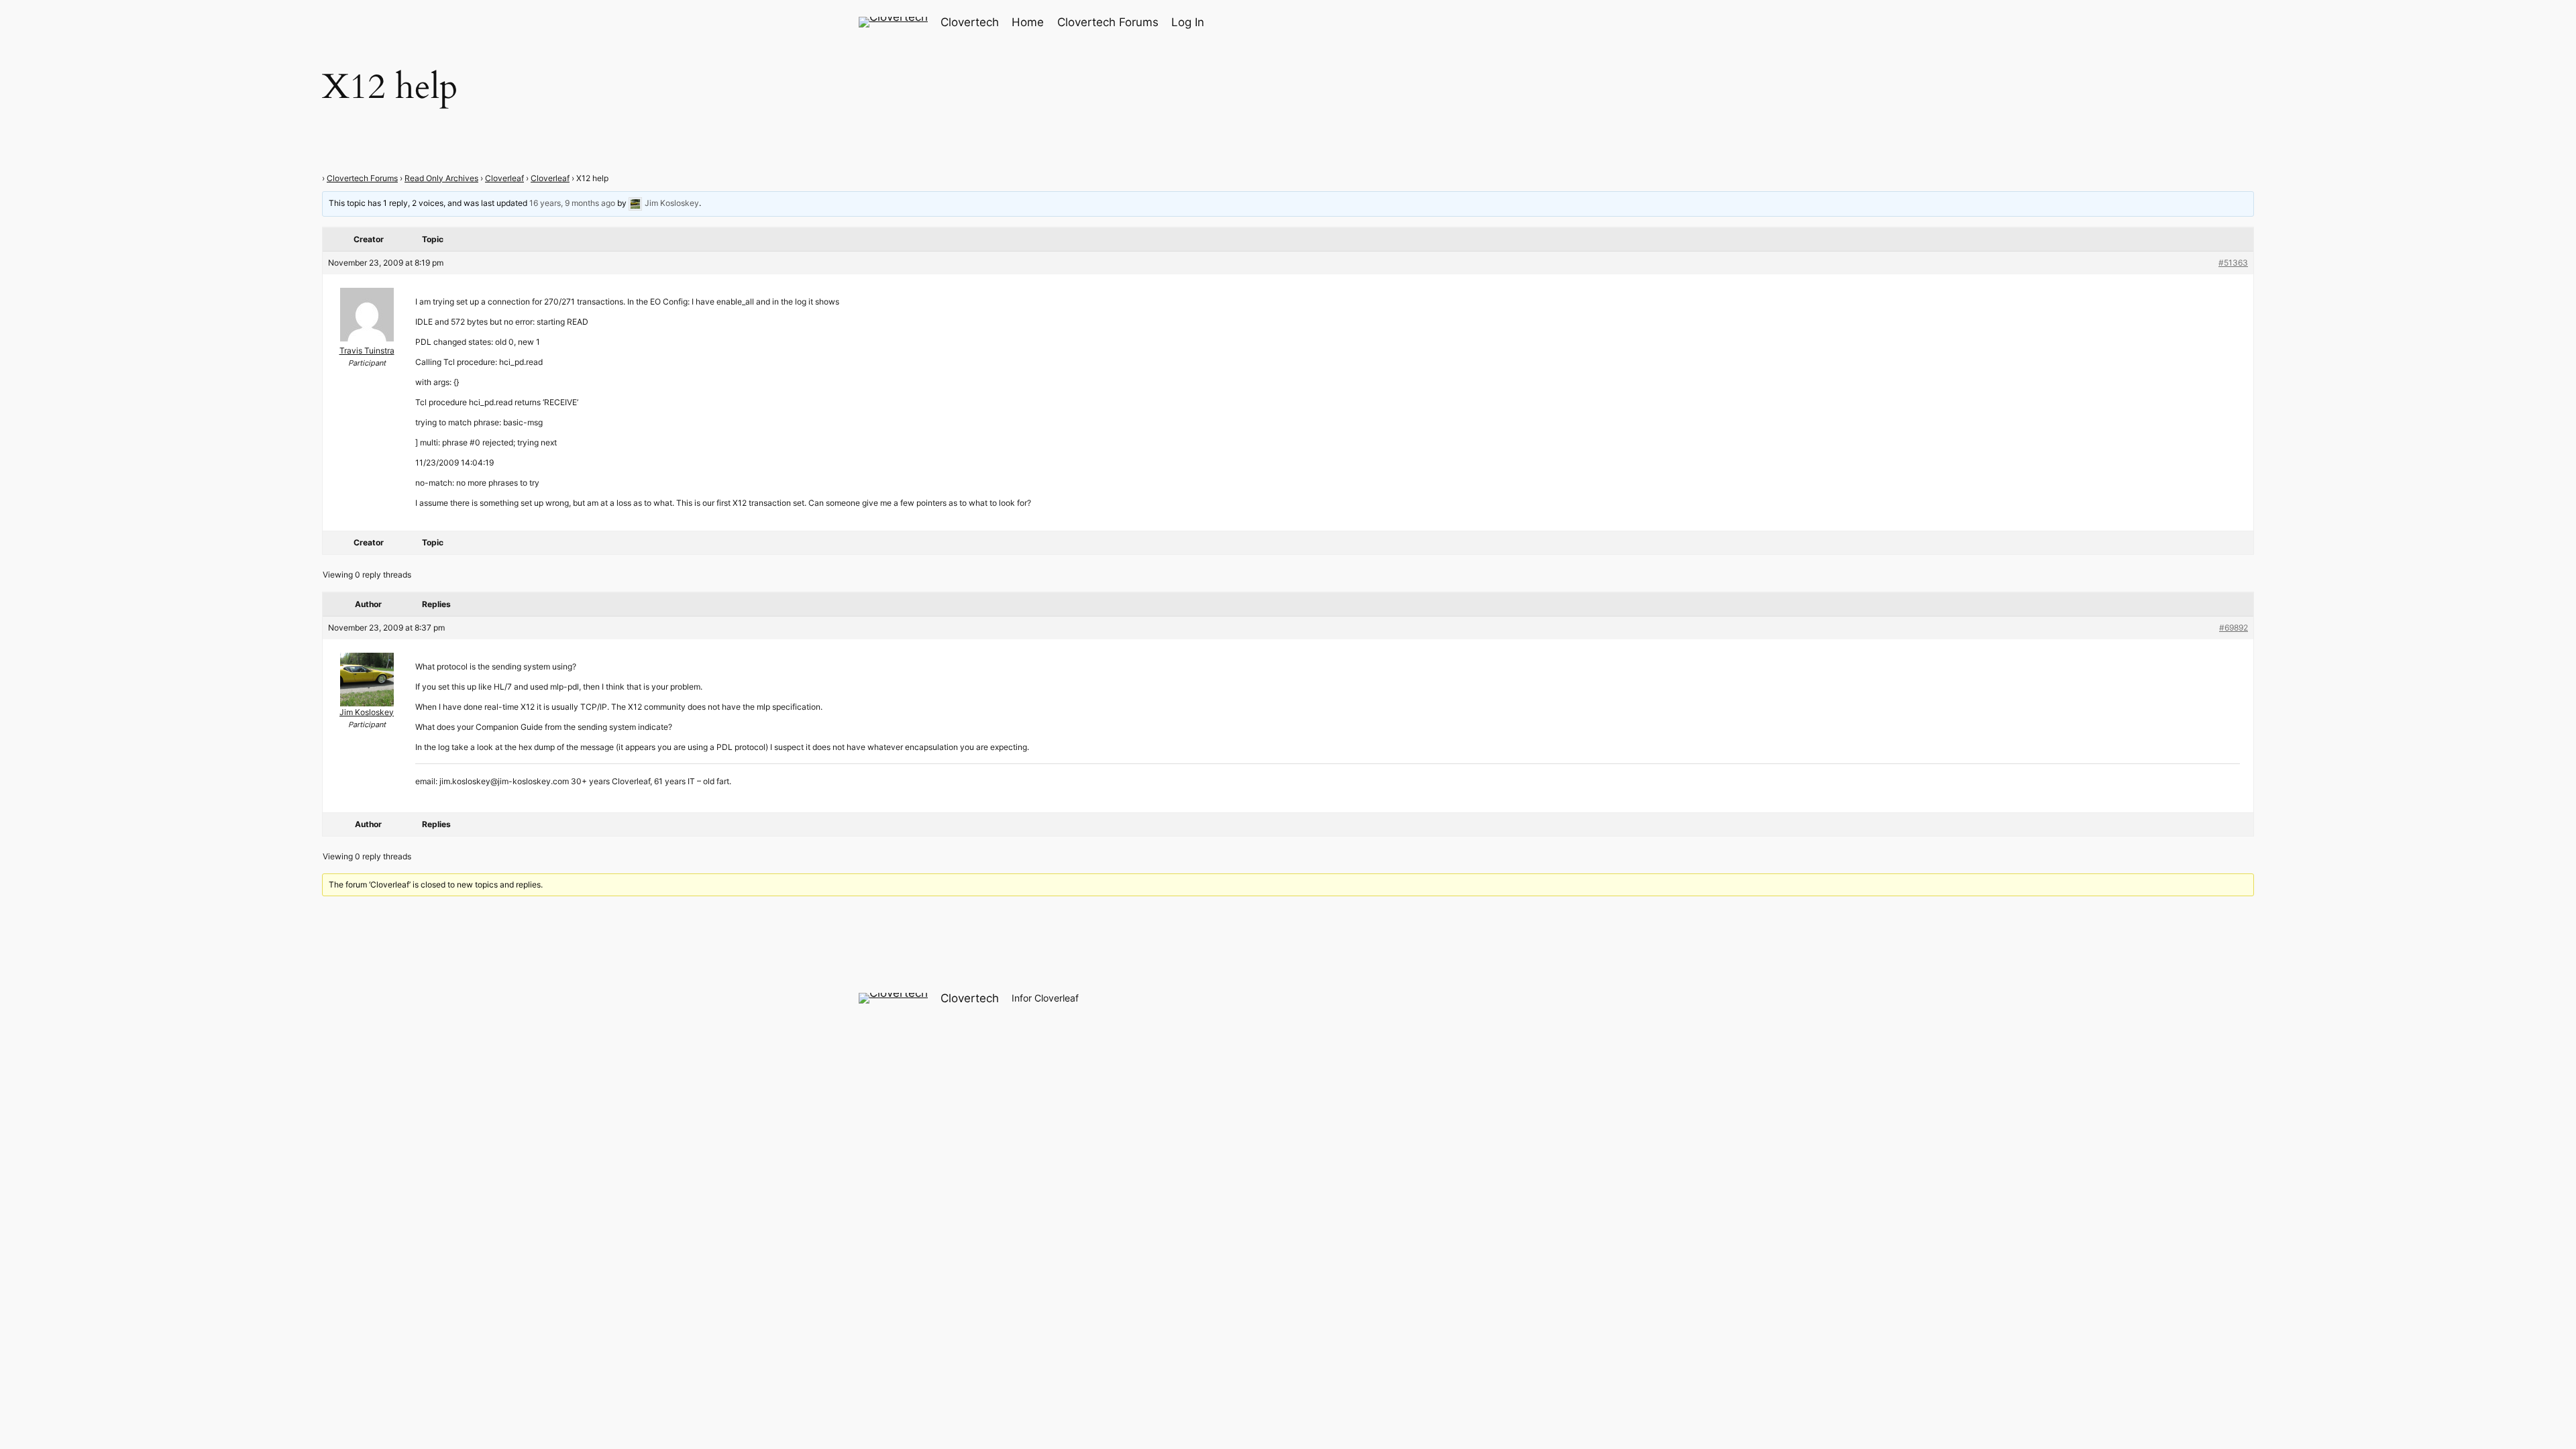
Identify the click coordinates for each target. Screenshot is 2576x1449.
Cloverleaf (504, 178)
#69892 (2234, 628)
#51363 (2233, 263)
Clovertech (970, 22)
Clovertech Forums (362, 178)
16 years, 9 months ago (572, 203)
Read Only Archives (441, 178)
